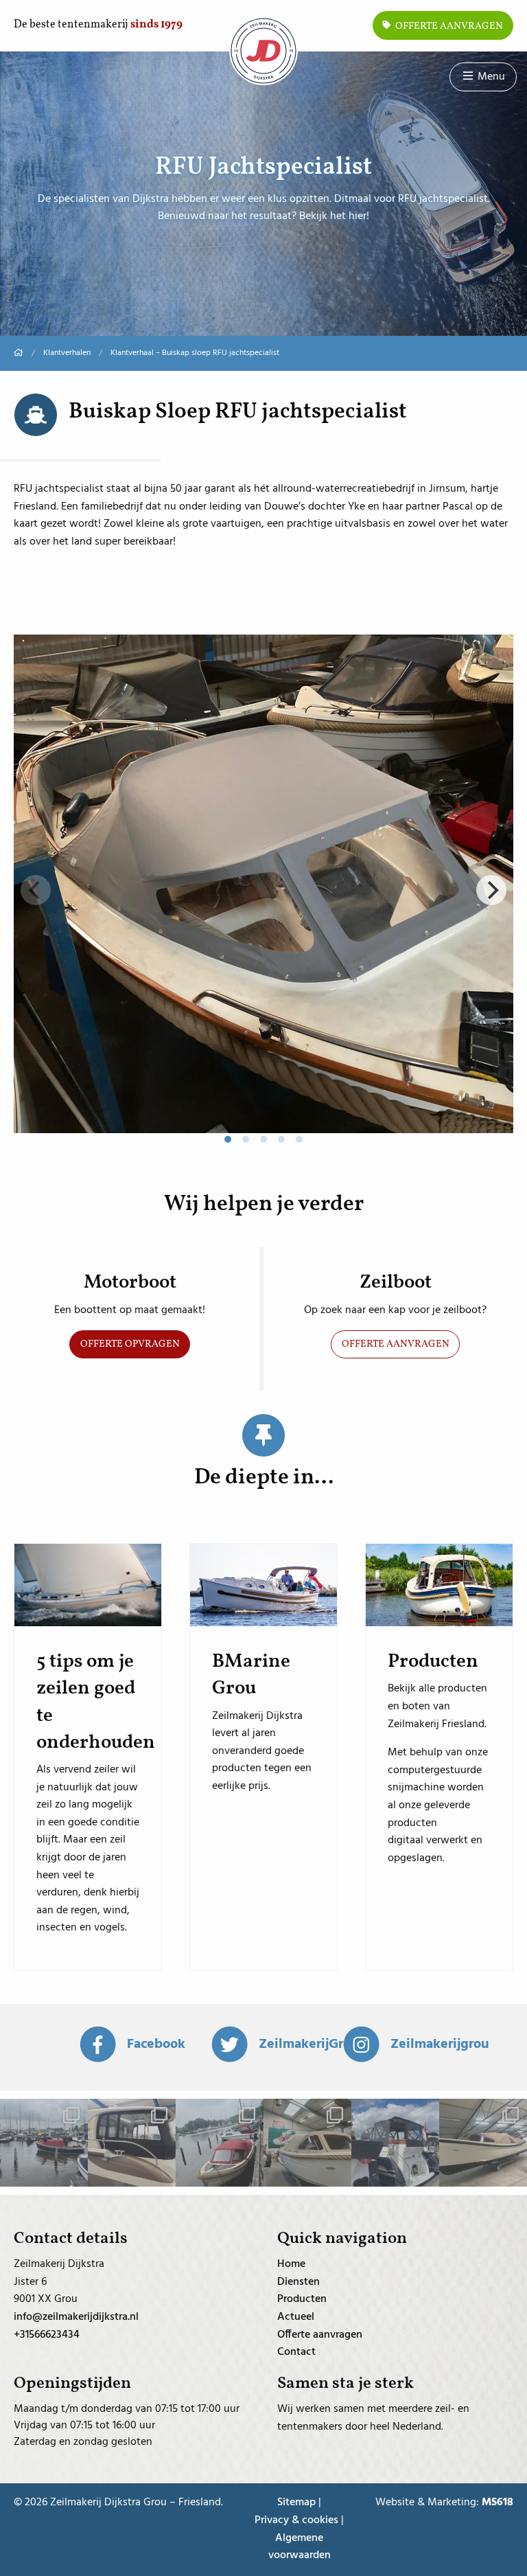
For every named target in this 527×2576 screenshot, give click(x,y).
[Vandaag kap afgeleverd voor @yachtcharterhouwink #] (395, 2143)
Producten (302, 2299)
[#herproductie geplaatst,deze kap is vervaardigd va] (44, 2143)
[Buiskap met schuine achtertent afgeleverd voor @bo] (307, 2143)
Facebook (156, 2044)
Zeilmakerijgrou (440, 2044)
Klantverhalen (67, 353)
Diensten (298, 2282)
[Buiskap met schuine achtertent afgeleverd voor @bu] (483, 2143)
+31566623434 (47, 2335)
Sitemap (296, 2503)
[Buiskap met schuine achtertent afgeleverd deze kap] (220, 2143)
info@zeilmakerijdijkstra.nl (76, 2317)
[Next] (491, 890)
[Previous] (36, 890)
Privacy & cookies (296, 2521)
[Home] (19, 353)
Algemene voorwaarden (300, 2547)
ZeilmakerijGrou (309, 2044)
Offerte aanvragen (448, 26)
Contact (296, 2352)
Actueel (296, 2317)
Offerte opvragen (130, 1344)
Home (291, 2264)
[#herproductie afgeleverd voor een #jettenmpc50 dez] (132, 2143)
